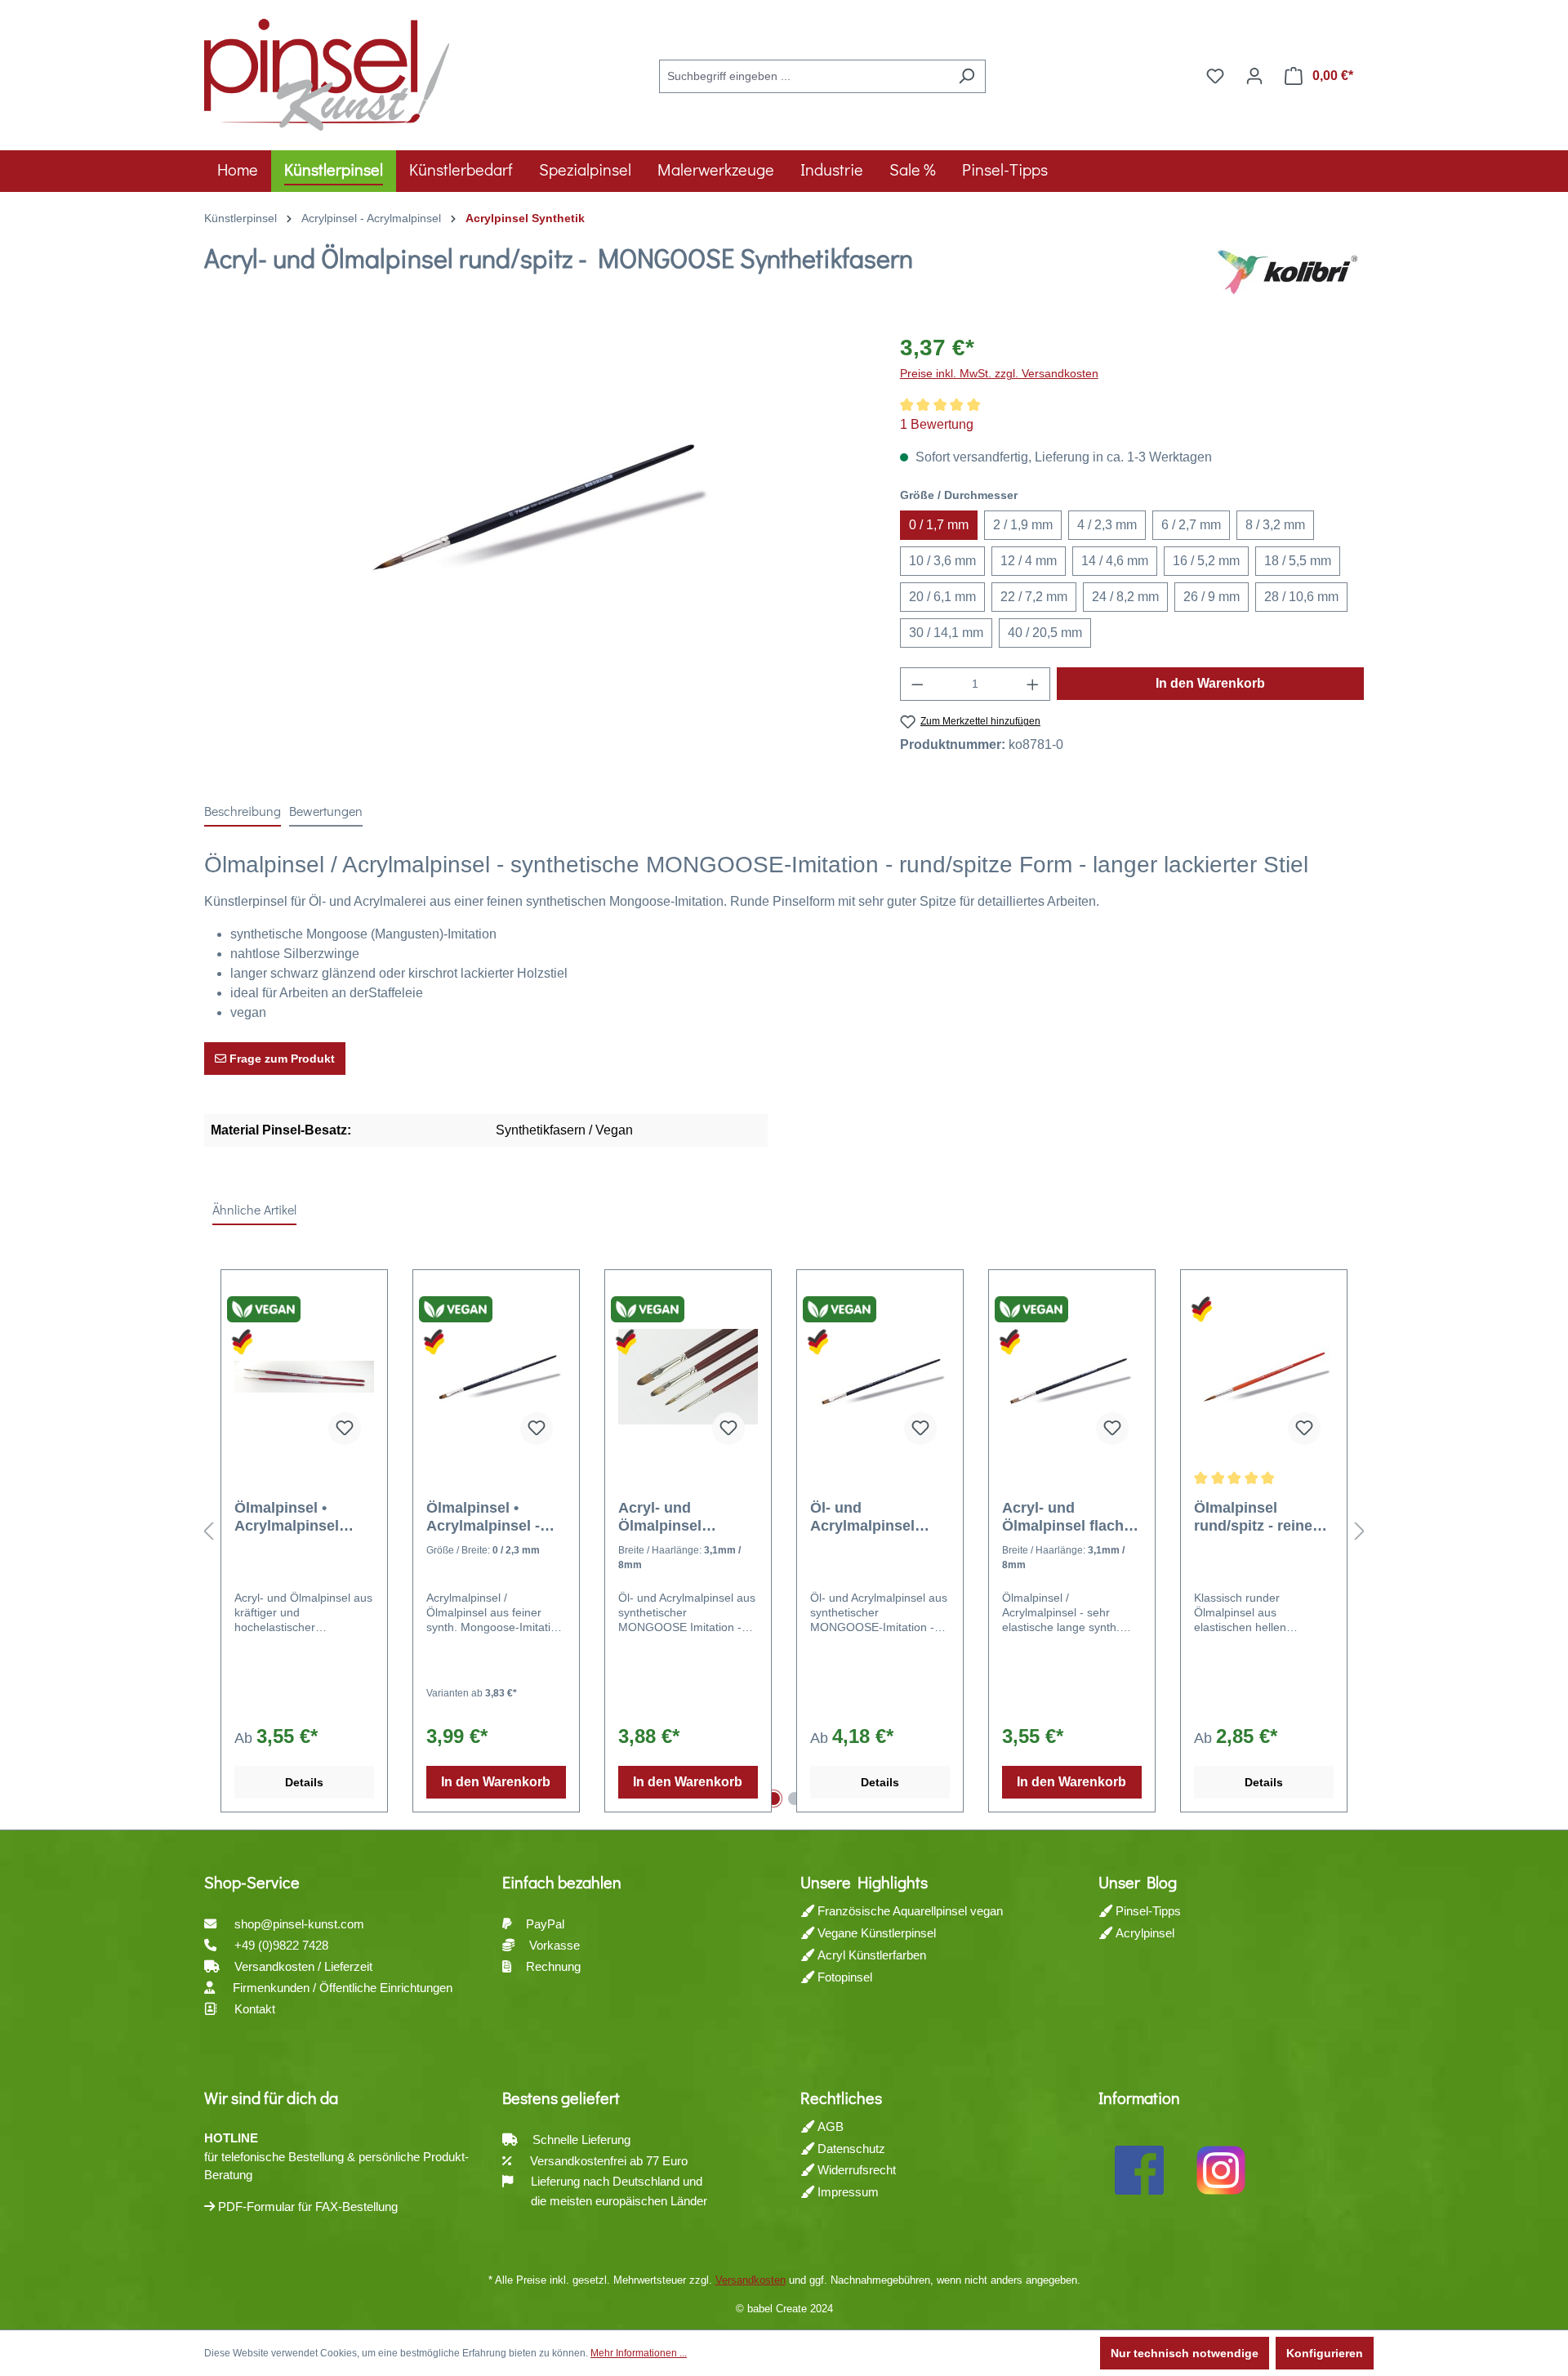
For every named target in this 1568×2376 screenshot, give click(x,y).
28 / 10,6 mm (1301, 597)
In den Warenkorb (1210, 683)
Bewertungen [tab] (326, 811)
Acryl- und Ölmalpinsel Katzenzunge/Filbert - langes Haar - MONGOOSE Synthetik (688, 1517)
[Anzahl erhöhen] (1033, 684)
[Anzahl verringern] (917, 684)
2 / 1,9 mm (1023, 525)
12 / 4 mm (1029, 561)
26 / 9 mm (1212, 597)
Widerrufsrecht (855, 2170)
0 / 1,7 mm (939, 525)
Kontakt (255, 2009)
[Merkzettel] (1215, 76)
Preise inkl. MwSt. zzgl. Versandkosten (999, 373)
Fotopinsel (843, 1977)
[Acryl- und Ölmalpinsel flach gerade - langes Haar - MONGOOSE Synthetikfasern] (1072, 1376)
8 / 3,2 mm (1275, 525)
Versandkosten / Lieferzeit (305, 1966)
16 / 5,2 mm (1206, 561)
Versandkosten (751, 2280)
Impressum (846, 2192)
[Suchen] (967, 76)
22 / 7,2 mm (1034, 597)
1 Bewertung (937, 424)
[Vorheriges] (208, 1532)
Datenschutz (850, 2149)
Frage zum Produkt (281, 1059)
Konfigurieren (1325, 2353)
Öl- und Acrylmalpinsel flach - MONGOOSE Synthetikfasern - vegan (878, 1517)
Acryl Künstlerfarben (870, 1955)
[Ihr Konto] (1254, 76)
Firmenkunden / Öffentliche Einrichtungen (343, 1988)
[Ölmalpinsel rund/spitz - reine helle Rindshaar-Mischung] (1264, 1376)
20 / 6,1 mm (942, 597)
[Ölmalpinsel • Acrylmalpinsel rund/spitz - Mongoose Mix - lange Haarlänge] (304, 1376)
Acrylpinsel (1143, 1933)
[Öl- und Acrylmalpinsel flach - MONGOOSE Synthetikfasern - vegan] (880, 1376)
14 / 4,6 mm (1115, 561)
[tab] (243, 812)
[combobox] (804, 76)
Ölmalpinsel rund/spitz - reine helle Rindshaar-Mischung (1253, 1517)
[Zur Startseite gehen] (327, 73)
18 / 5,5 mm (1298, 561)
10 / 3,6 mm (942, 561)
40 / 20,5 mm (1045, 633)
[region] (536, 506)
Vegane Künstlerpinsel (875, 1933)
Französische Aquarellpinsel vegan (909, 1911)
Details (304, 1782)
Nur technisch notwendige (1185, 2353)
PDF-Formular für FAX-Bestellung (306, 2207)
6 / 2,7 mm (1191, 525)
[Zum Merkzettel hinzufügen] (345, 1429)
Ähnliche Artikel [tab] (254, 1209)
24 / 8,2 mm (1125, 597)
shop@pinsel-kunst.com (299, 1924)
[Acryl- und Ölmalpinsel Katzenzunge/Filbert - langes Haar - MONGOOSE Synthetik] (688, 1376)
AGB (829, 2126)
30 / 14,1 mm (946, 633)
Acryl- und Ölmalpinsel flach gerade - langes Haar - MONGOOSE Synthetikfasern (1069, 1517)
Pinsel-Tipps (1147, 1911)
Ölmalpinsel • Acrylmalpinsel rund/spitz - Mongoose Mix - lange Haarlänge (291, 1517)
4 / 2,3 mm (1107, 525)
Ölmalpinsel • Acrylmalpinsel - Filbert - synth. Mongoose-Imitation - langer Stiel (496, 1517)
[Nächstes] (1360, 1532)
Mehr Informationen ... (639, 2353)
